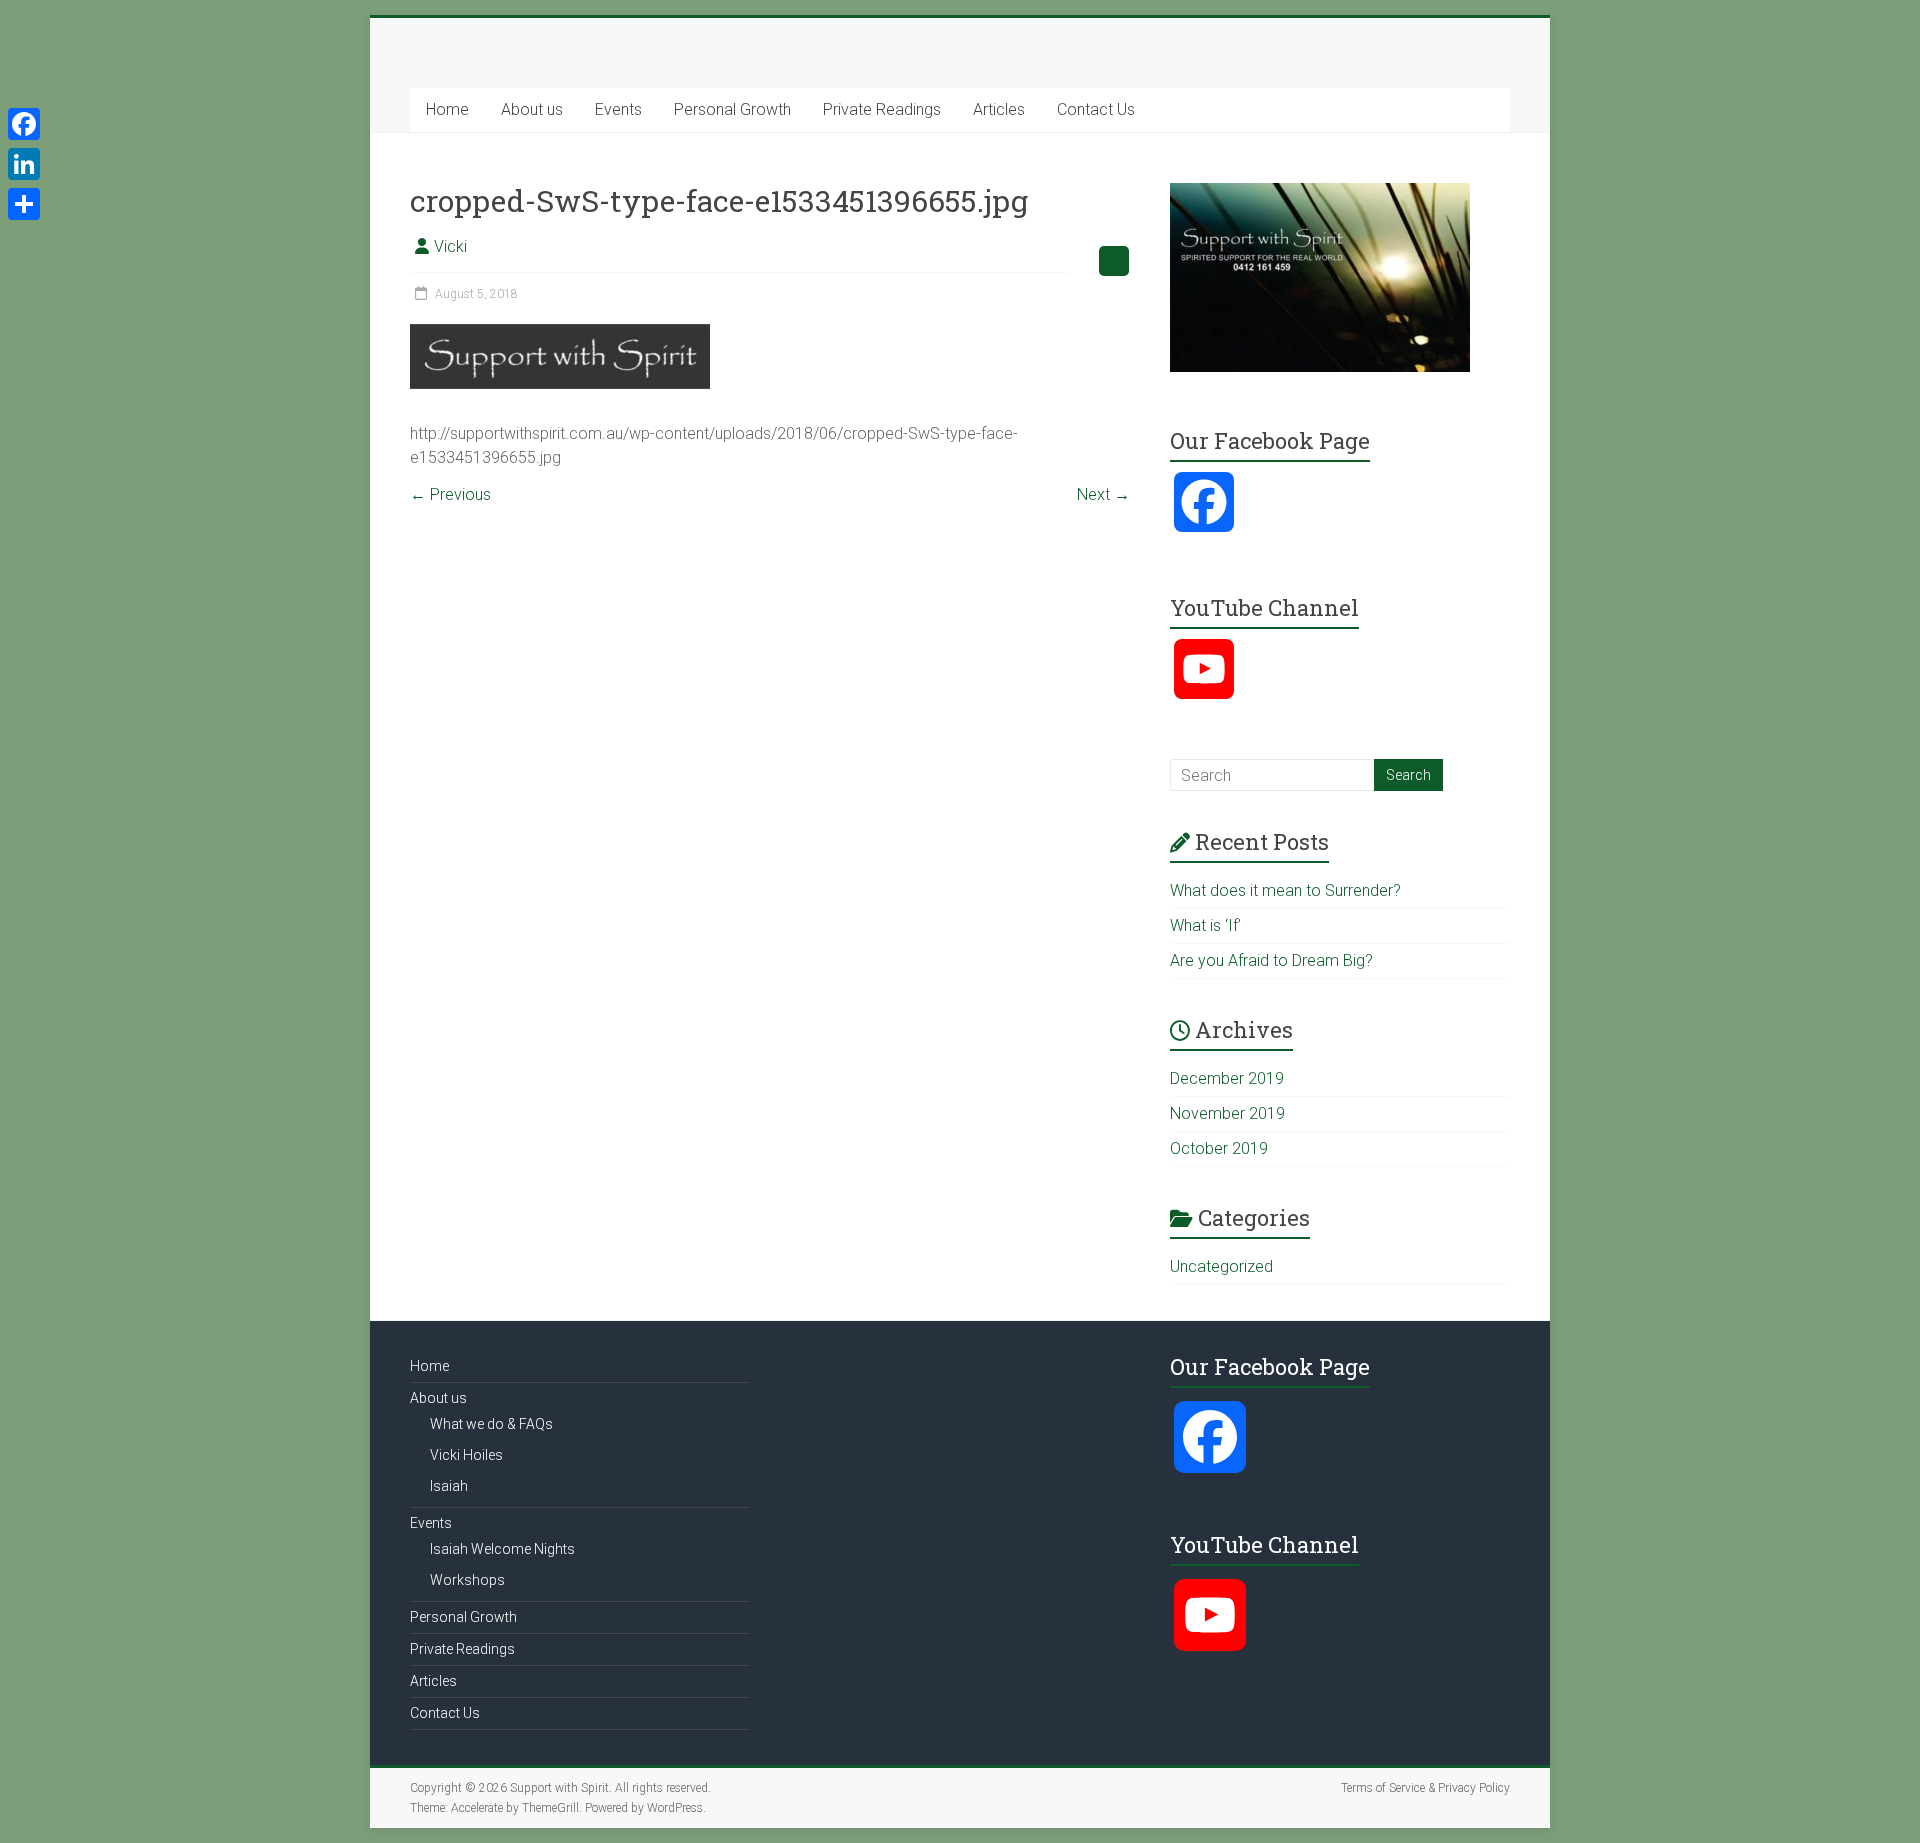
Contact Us (1096, 109)
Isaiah (449, 1486)
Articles (999, 109)
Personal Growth (732, 109)
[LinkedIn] (24, 164)
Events (618, 109)
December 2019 (1227, 1078)
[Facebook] (24, 124)
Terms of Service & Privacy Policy (1425, 1788)
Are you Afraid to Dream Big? (1271, 960)
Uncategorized (1221, 1266)
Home (447, 109)
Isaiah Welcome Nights (502, 1549)
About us (532, 109)
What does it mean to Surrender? (1285, 890)
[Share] (24, 204)
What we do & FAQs (491, 1424)
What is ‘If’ (1205, 925)
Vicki (450, 246)
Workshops (467, 1580)
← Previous (450, 494)
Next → (1103, 494)
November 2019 (1227, 1113)
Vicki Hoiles (466, 1455)
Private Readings (882, 109)
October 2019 (1219, 1148)
